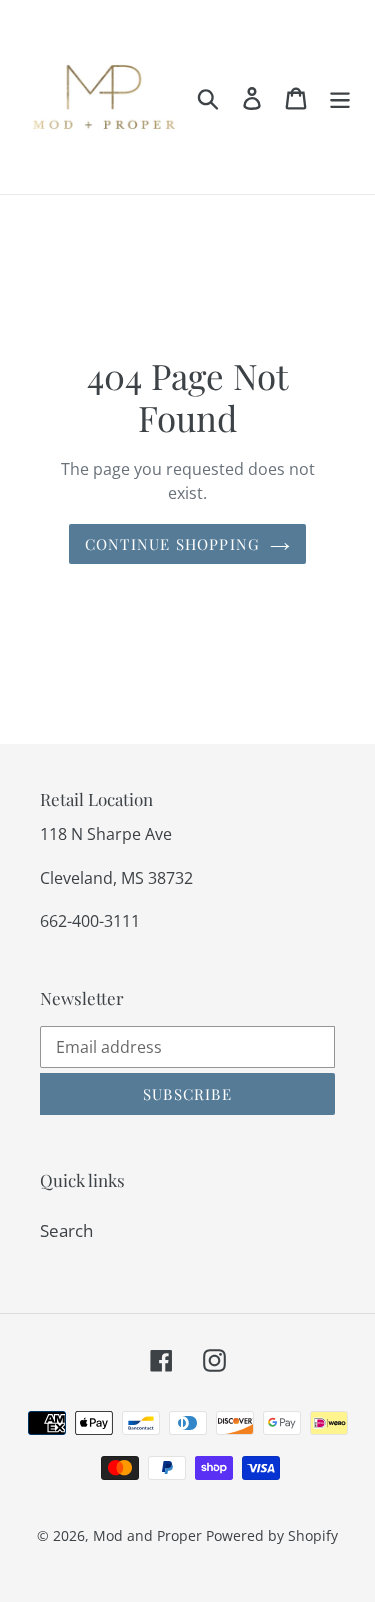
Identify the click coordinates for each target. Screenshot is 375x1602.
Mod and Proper (147, 1535)
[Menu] (340, 97)
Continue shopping (172, 544)
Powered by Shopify (272, 1535)
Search (66, 1230)
